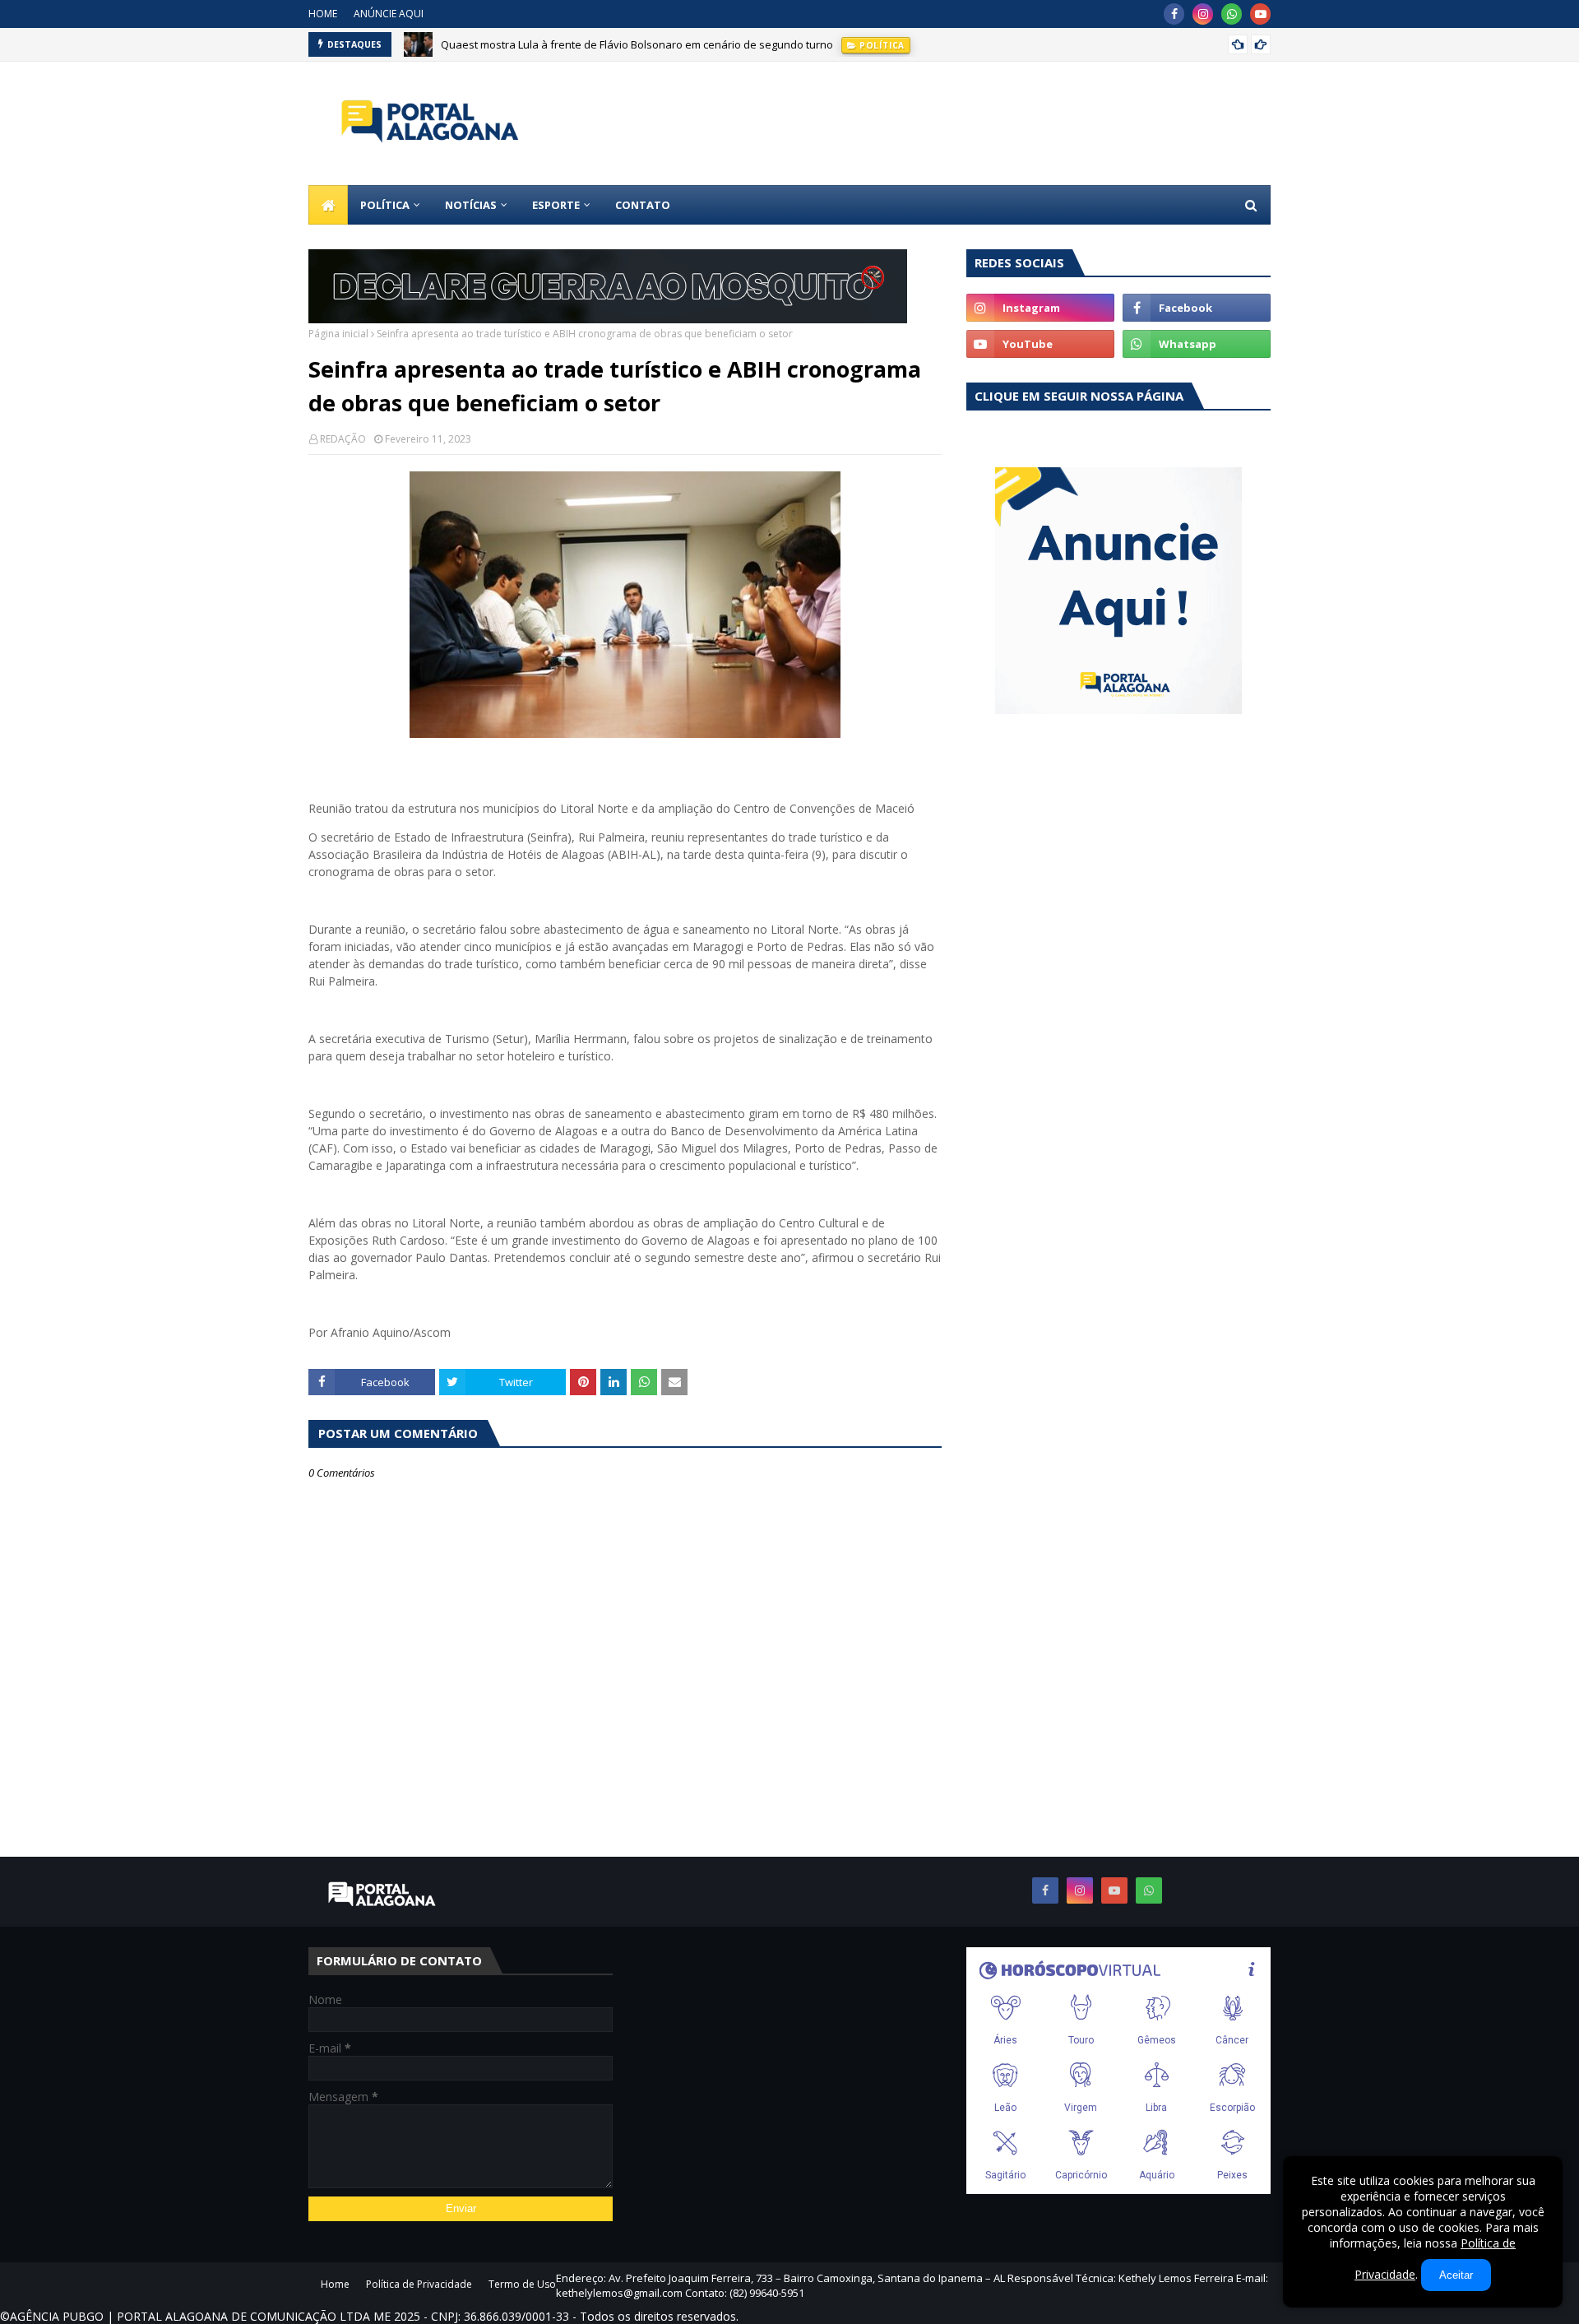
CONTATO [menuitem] (643, 205)
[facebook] (1174, 14)
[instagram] (1203, 14)
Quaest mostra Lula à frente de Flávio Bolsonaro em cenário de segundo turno (637, 44)
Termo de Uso (522, 2284)
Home (335, 2284)
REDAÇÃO (343, 439)
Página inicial (338, 334)
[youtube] (1260, 14)
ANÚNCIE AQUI (389, 14)
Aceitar (1456, 2275)
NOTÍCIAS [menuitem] (471, 205)
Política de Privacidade (419, 2284)
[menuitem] (328, 205)
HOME (323, 14)
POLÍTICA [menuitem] (385, 205)
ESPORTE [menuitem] (556, 205)
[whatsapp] (1232, 14)
